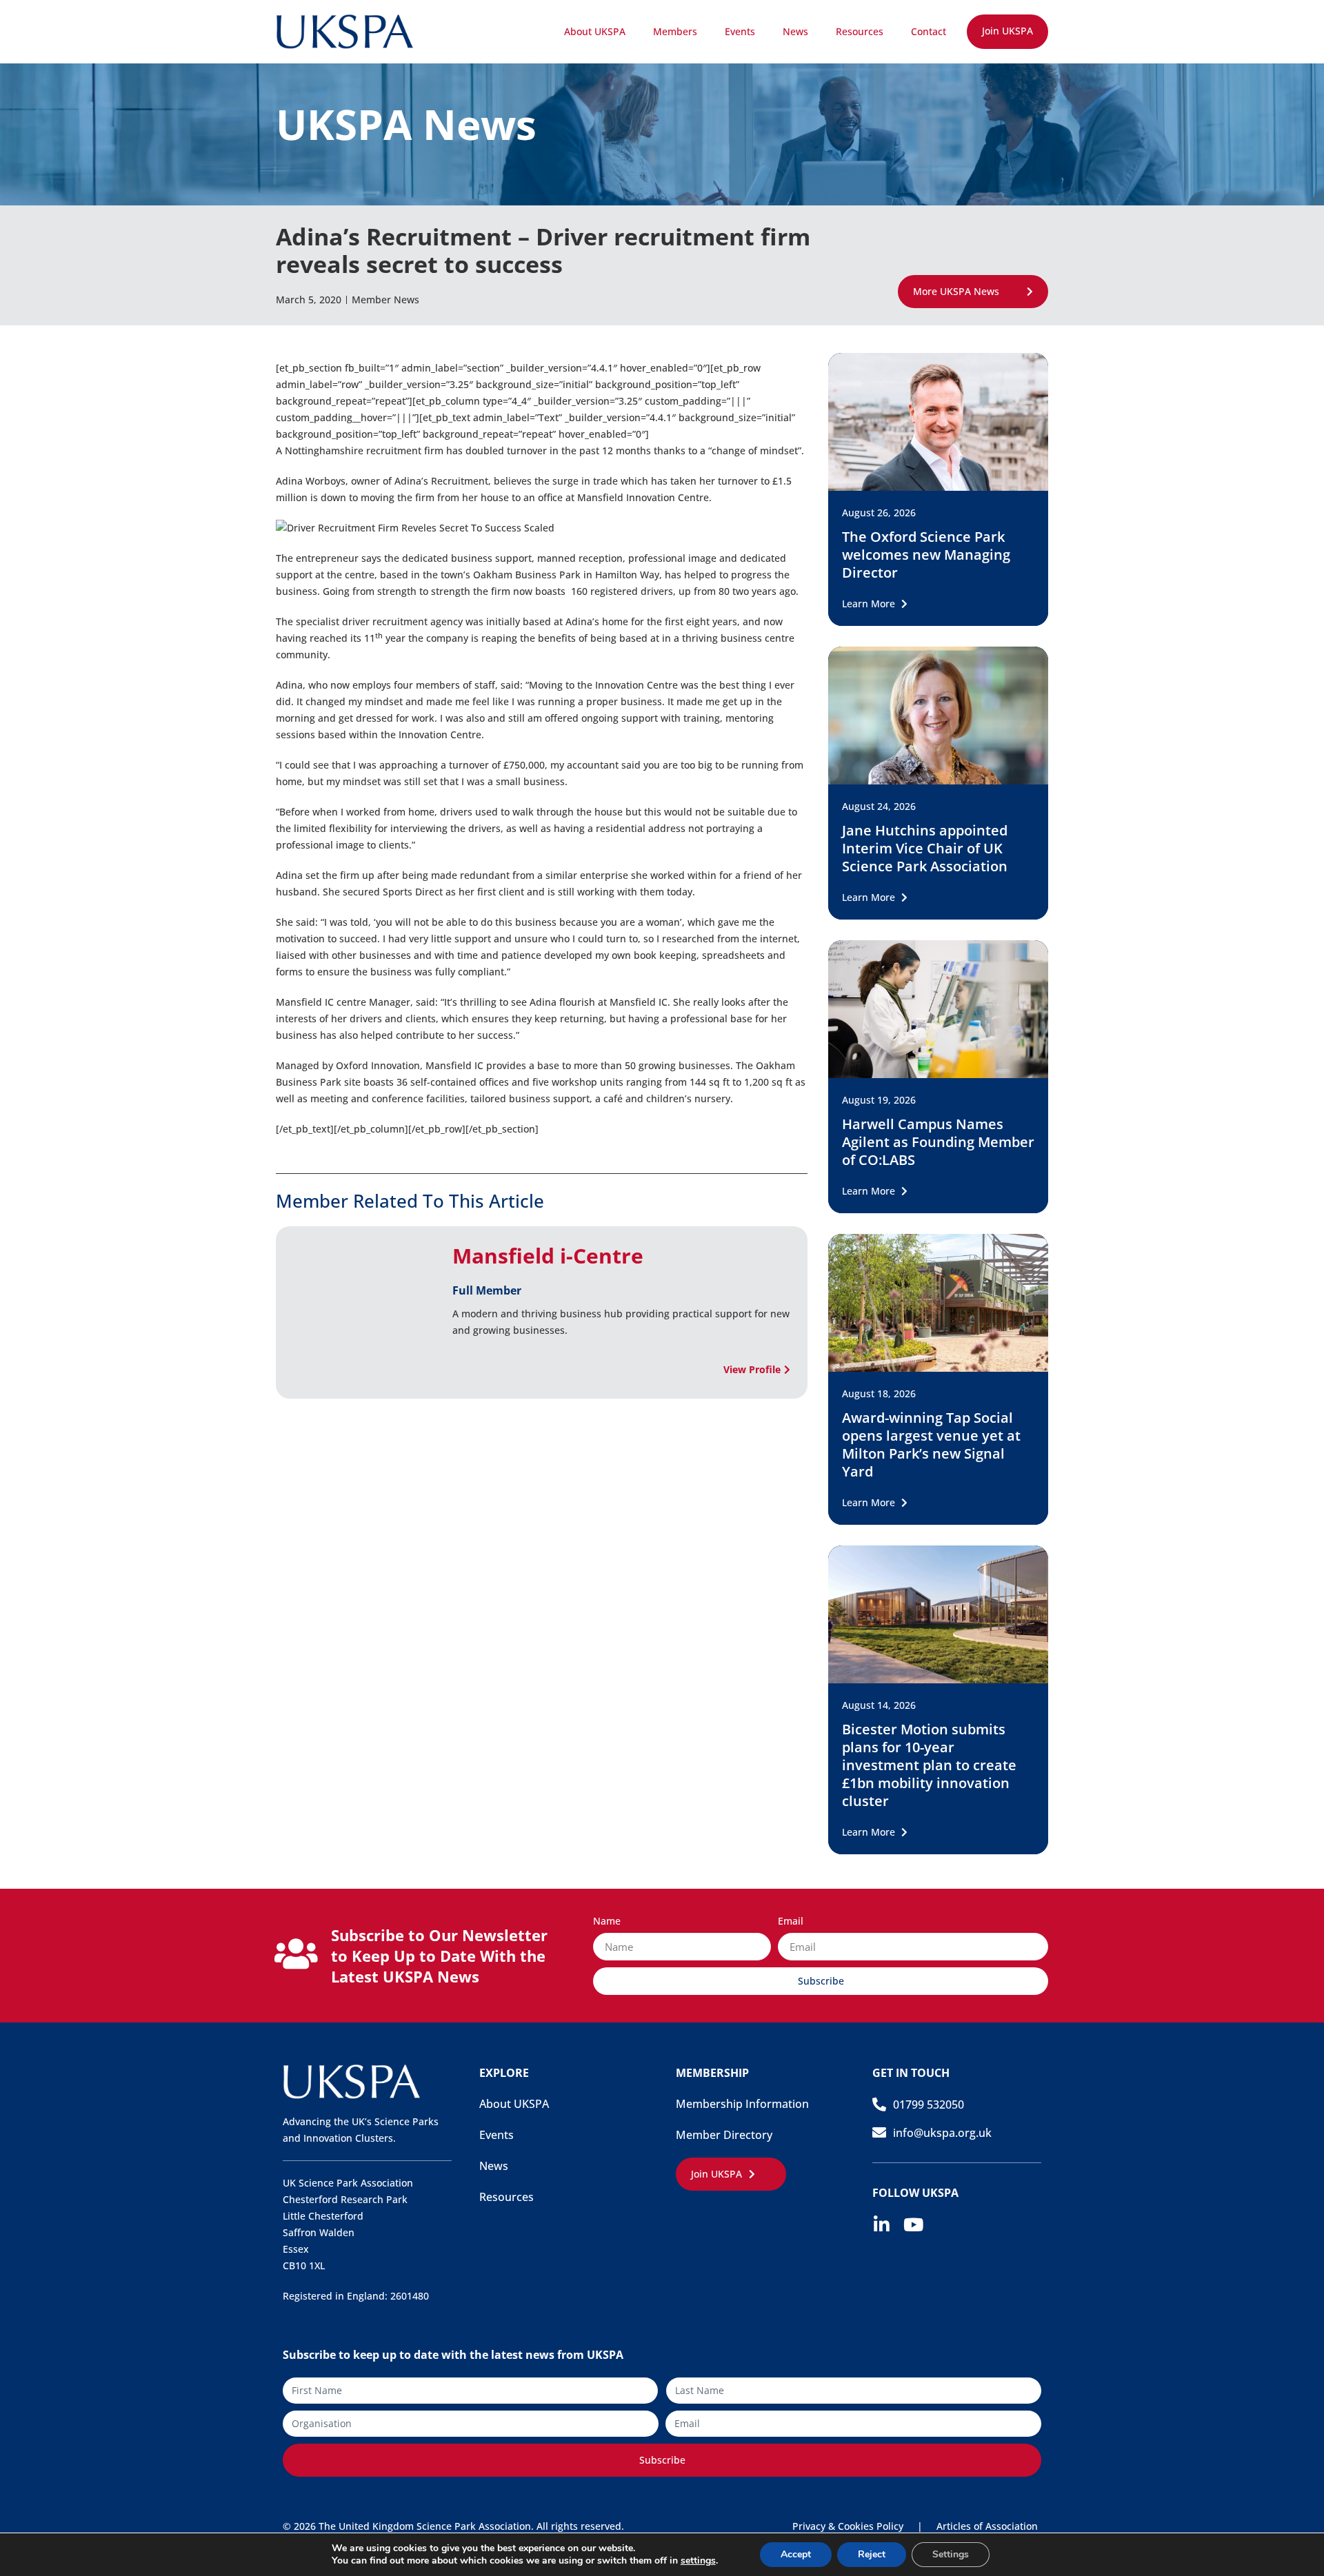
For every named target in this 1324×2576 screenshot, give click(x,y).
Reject (872, 2554)
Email (791, 1922)
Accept (796, 2554)
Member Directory (724, 2135)
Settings (951, 2554)
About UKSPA (595, 31)
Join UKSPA (1007, 31)
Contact (929, 31)
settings (698, 2561)
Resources (860, 31)
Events (740, 31)
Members (675, 31)
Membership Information (742, 2104)
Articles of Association (987, 2526)
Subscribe (662, 2460)
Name (607, 1922)
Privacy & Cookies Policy (848, 2526)
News (795, 31)
